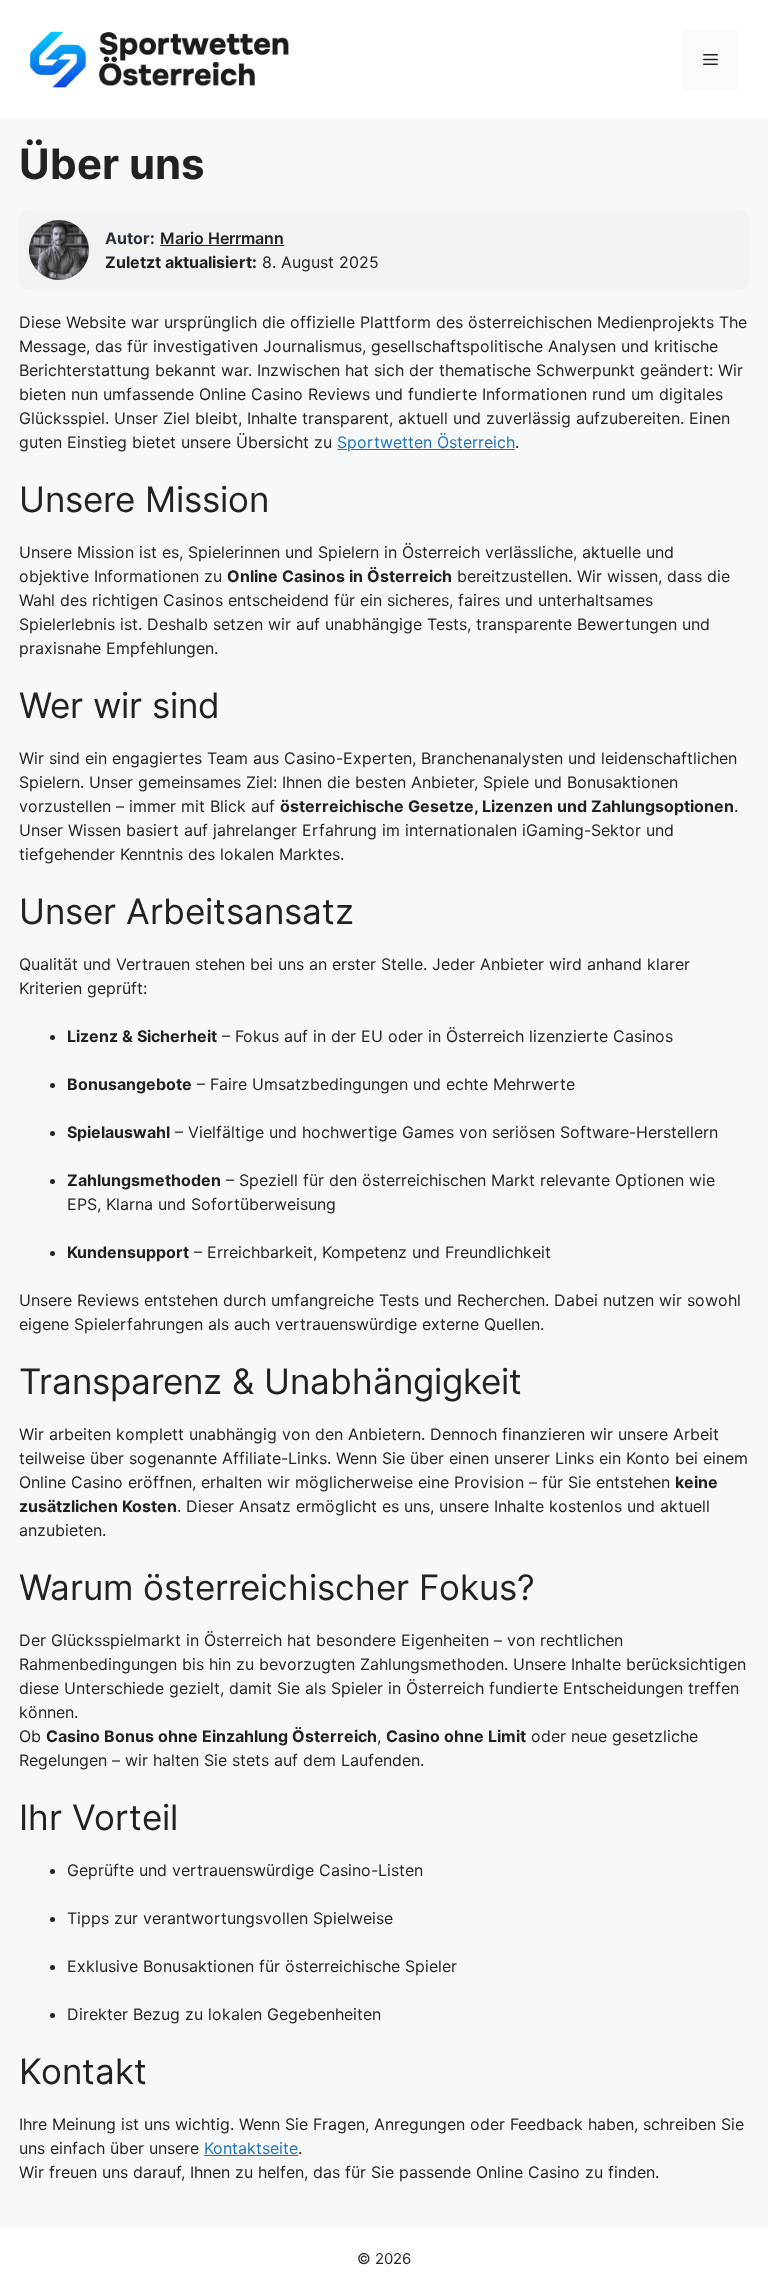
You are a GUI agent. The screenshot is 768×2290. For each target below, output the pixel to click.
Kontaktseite (251, 2148)
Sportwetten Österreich (426, 442)
